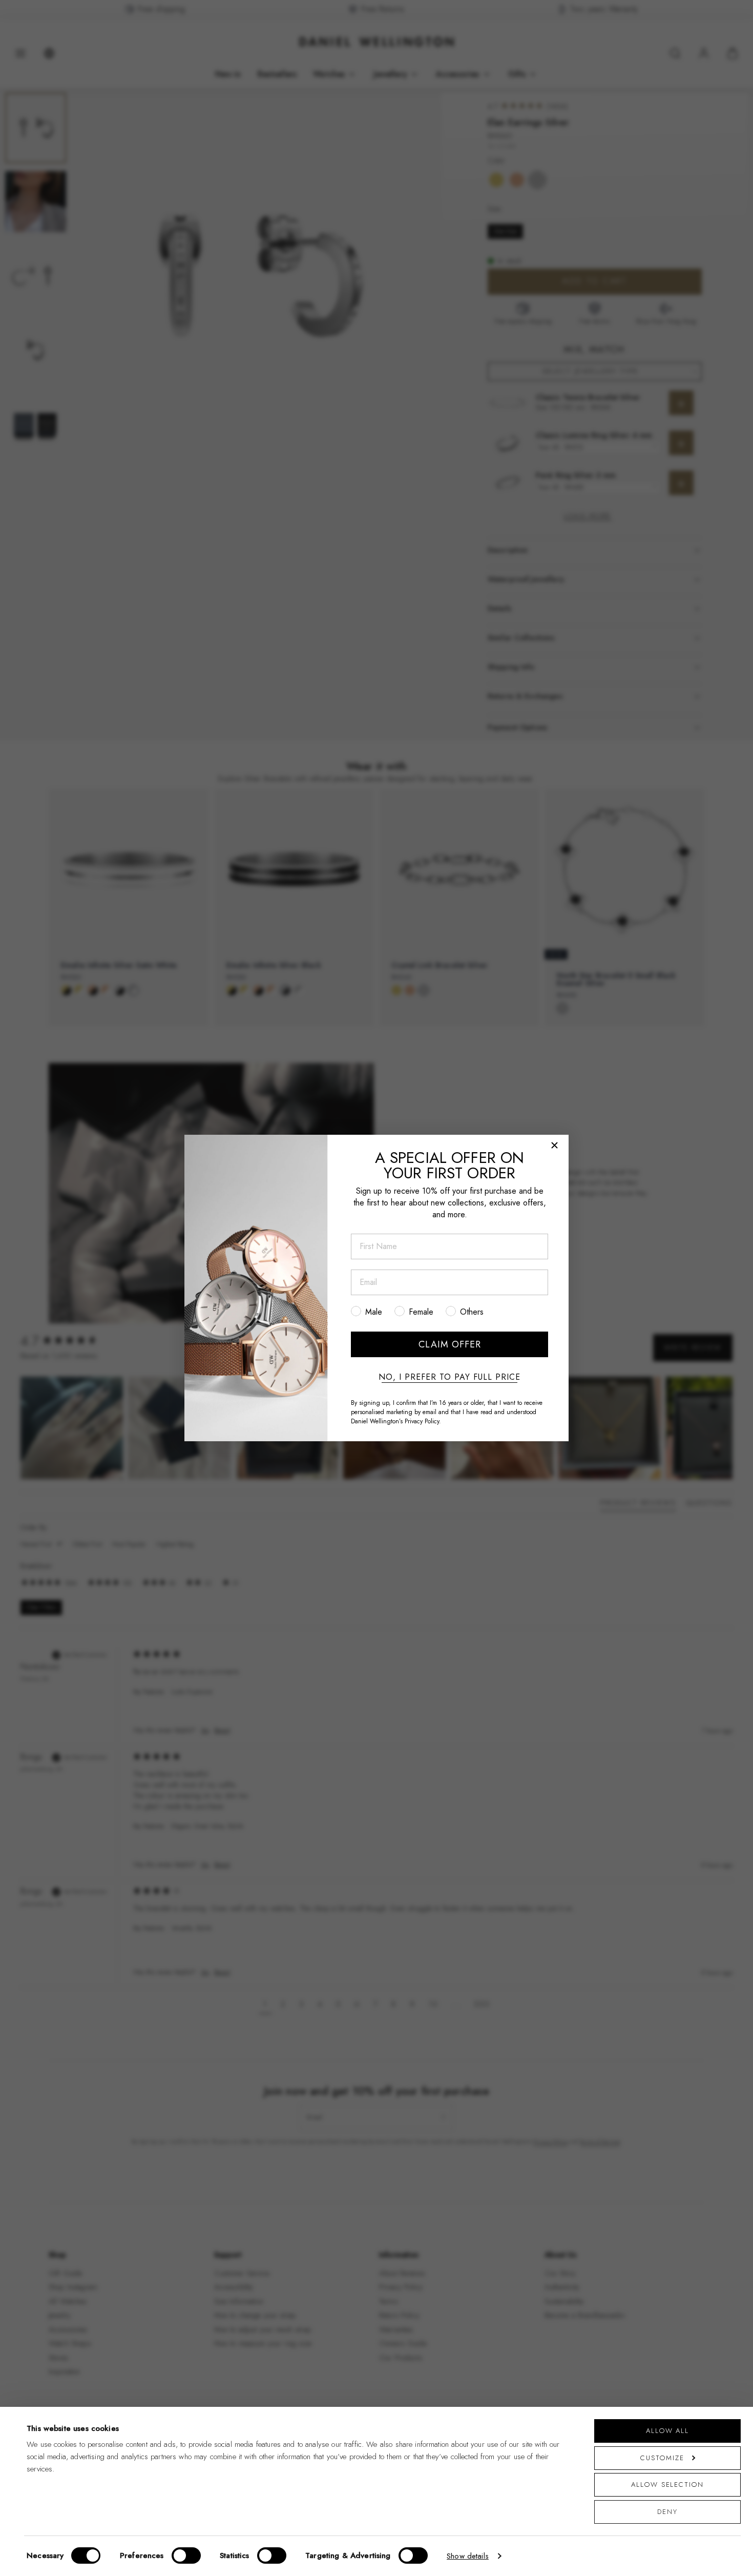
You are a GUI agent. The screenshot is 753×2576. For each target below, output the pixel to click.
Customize (662, 2458)
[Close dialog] (555, 1145)
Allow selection (667, 2485)
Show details (468, 2556)
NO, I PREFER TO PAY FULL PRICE (449, 1377)
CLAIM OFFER (450, 1344)
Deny (667, 2512)
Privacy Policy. (423, 1421)
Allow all (667, 2431)
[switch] (186, 2555)
